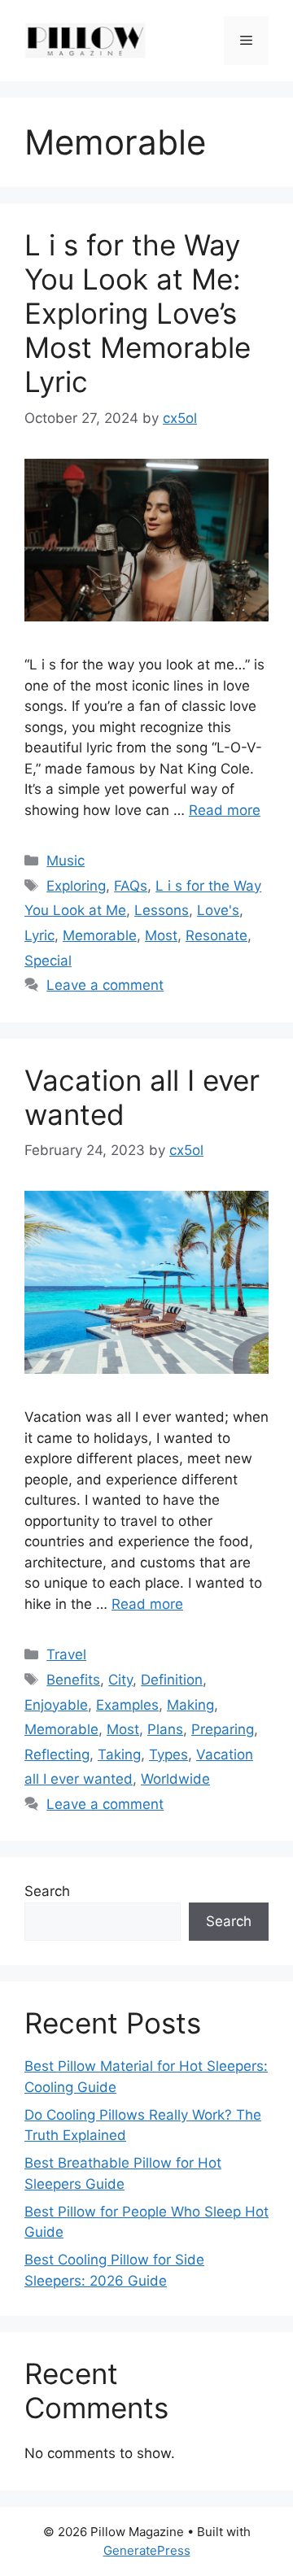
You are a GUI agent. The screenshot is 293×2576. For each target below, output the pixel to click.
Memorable (100, 935)
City (120, 1680)
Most (161, 935)
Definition (172, 1680)
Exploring (76, 886)
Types (168, 1754)
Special (48, 961)
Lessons (162, 910)
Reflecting (57, 1754)
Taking (119, 1754)
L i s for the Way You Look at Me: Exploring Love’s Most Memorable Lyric (138, 313)
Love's (218, 910)
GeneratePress (147, 2550)
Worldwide (175, 1779)
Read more (225, 810)
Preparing (223, 1729)
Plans (165, 1729)
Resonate (216, 935)
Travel (66, 1654)
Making (190, 1705)
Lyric (39, 935)
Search (47, 1891)
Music (66, 861)
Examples (127, 1705)
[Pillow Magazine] (85, 40)
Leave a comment (105, 985)
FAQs (131, 886)
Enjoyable (56, 1705)
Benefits (73, 1680)
